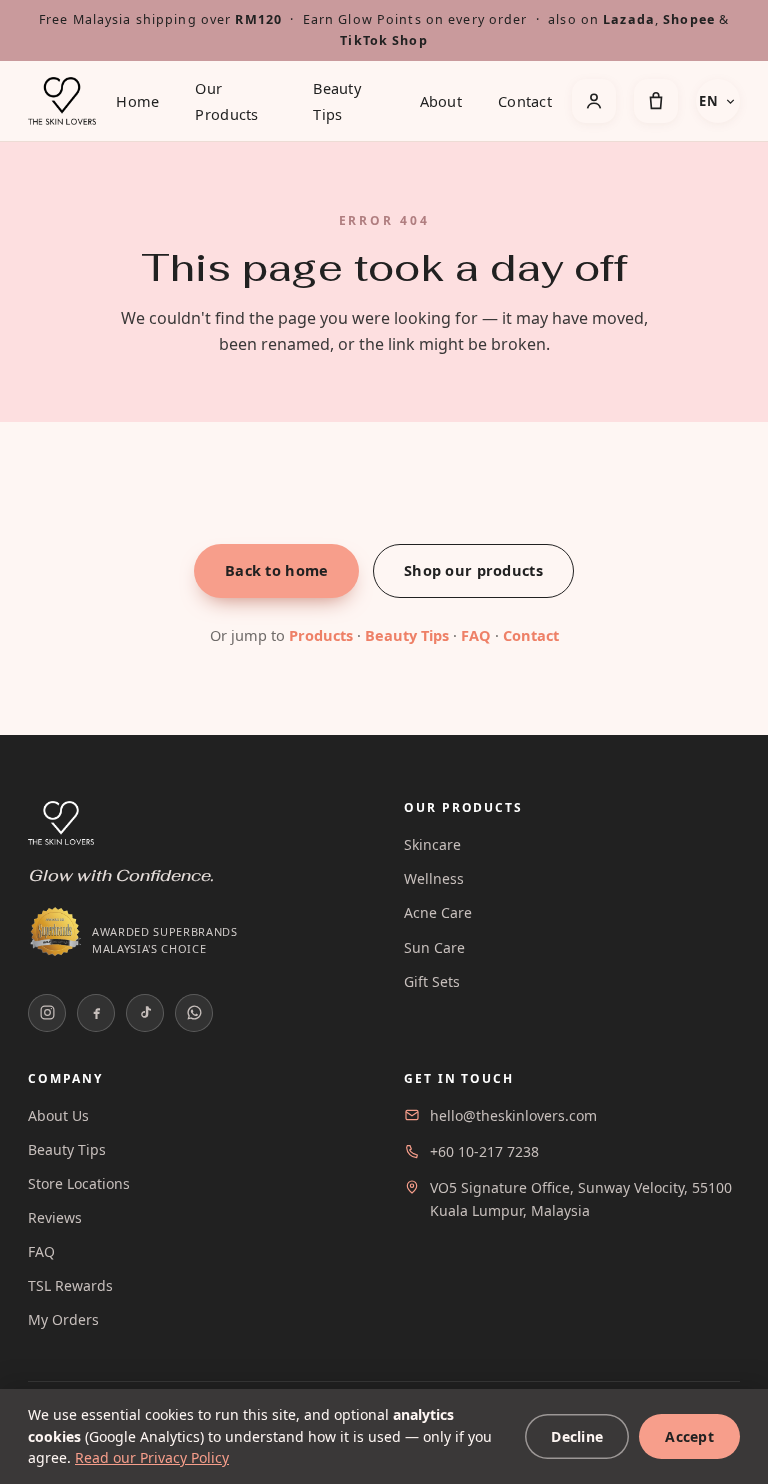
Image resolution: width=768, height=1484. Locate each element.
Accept (689, 1436)
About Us (58, 1115)
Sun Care (434, 947)
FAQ (476, 635)
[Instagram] (47, 1013)
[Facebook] (96, 1013)
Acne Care (438, 912)
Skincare (432, 844)
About (441, 101)
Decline (577, 1436)
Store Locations (79, 1183)
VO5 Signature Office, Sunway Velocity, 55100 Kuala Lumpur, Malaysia (581, 1199)
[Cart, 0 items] (656, 101)
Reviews (55, 1217)
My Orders (63, 1319)
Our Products (226, 101)
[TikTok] (145, 1013)
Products (321, 635)
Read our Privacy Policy (152, 1457)
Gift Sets (432, 981)
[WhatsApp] (194, 1013)
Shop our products (473, 570)
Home (137, 101)
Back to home (276, 570)
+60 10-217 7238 (484, 1151)
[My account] (594, 101)
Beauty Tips (337, 101)
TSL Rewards (70, 1285)
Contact (525, 101)
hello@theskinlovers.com (513, 1115)
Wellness (434, 878)
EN (708, 101)
